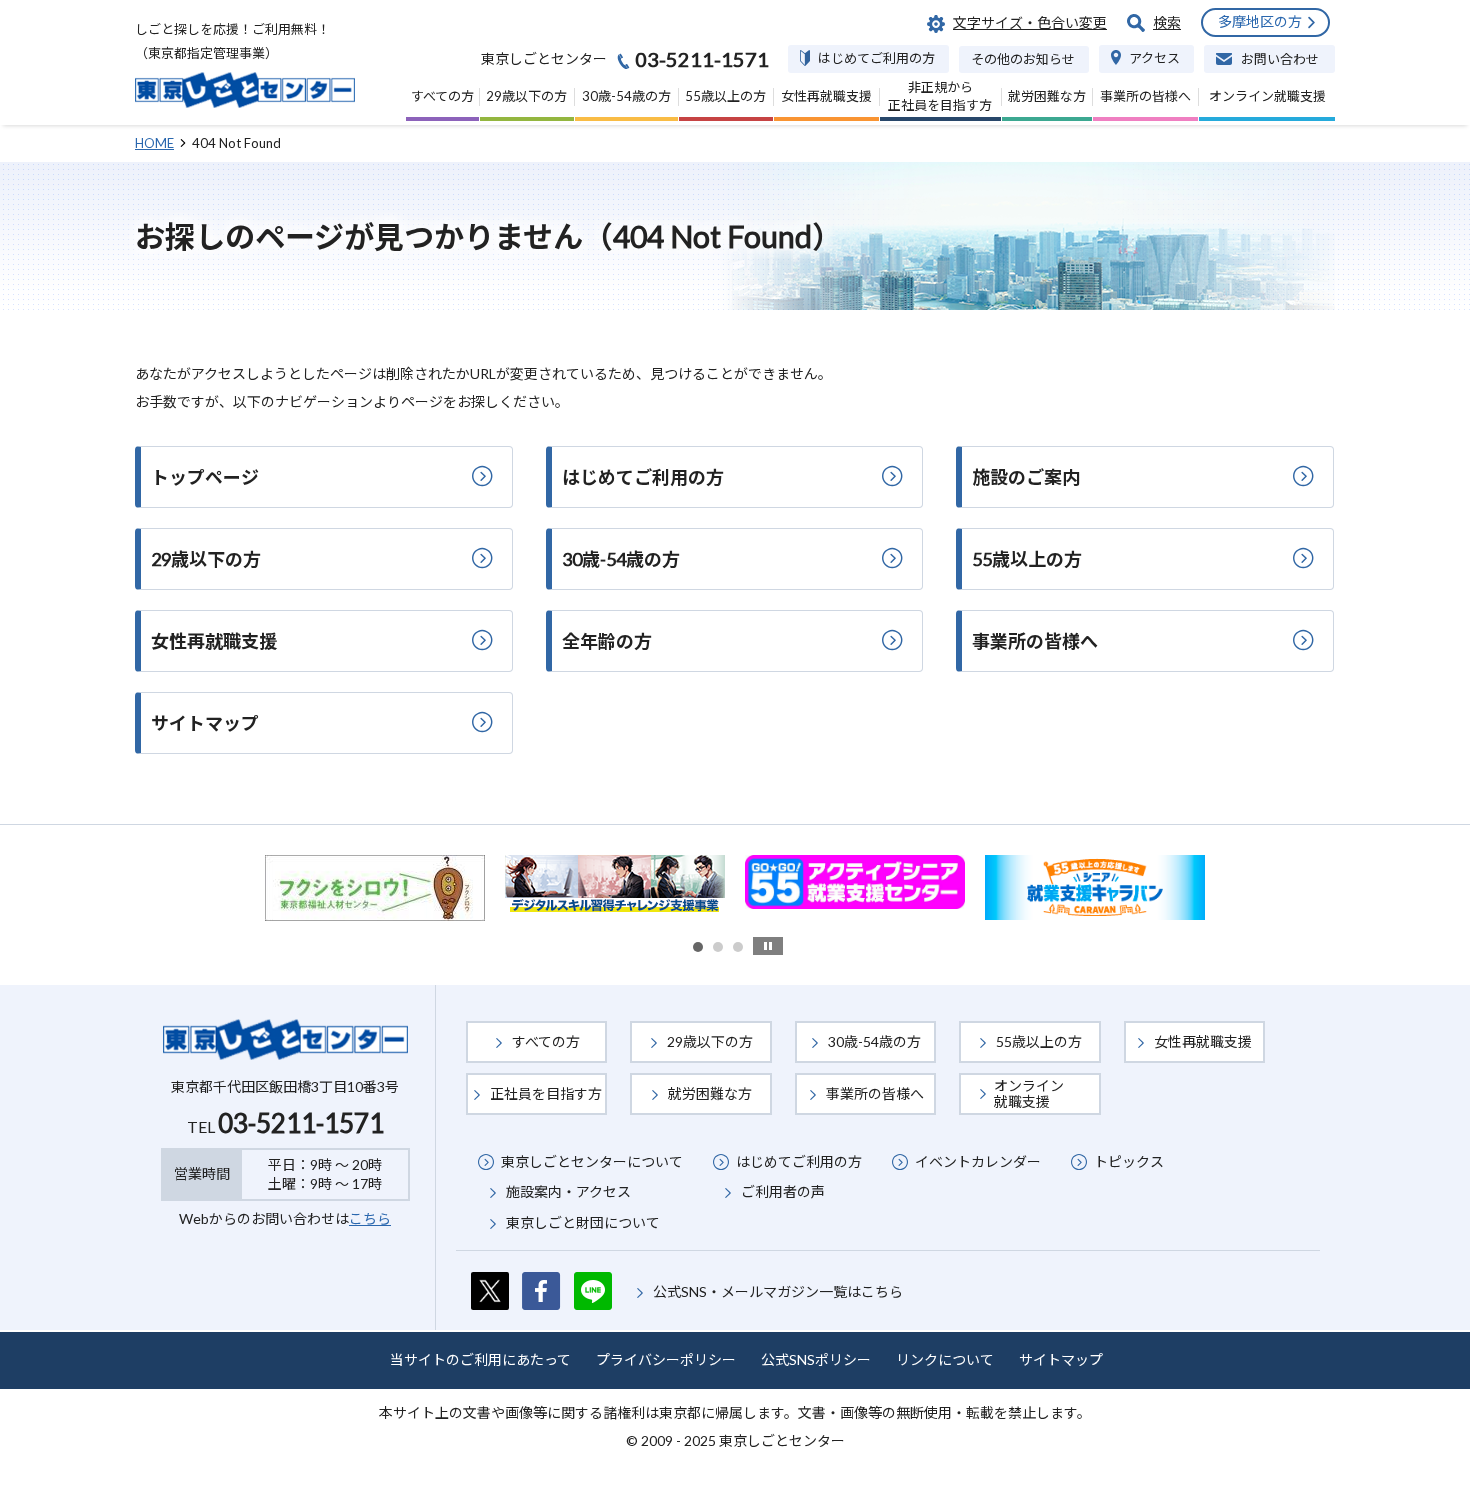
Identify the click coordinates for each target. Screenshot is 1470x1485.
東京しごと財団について (583, 1222)
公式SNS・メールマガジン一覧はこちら (778, 1291)
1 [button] (698, 947)
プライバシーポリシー (666, 1359)
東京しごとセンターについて (592, 1161)
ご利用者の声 (783, 1191)
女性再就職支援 (1203, 1041)
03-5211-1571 (301, 1123)
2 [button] (718, 947)
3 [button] (738, 947)
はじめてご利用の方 (799, 1161)
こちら (370, 1218)
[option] (375, 888)
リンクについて (945, 1359)
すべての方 (546, 1041)
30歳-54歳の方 (874, 1041)
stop (768, 946)
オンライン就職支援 (1029, 1093)
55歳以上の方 (1039, 1041)
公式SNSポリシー (816, 1359)
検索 (1167, 22)
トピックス (1129, 1161)
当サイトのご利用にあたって (480, 1359)
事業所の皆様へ (875, 1093)
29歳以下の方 (710, 1041)
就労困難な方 (710, 1093)
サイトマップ (1061, 1359)
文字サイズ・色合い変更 (1030, 22)
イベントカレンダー (978, 1161)
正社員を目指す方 (546, 1093)
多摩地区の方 (1260, 21)
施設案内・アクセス (568, 1191)
